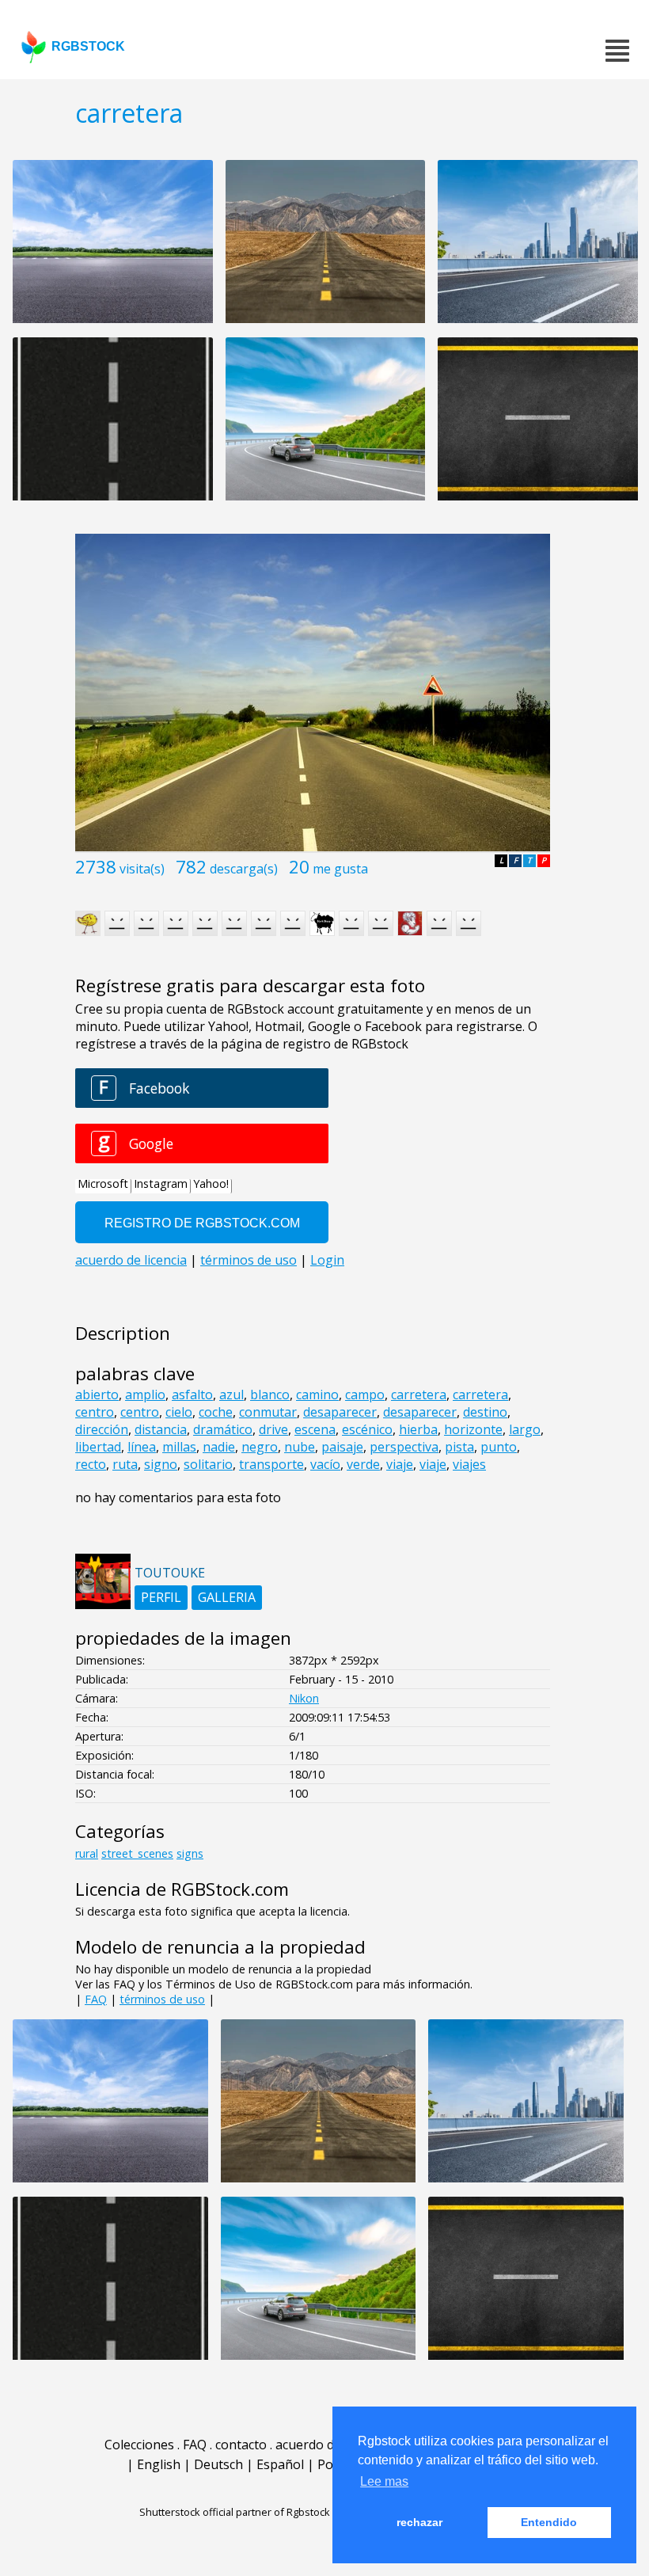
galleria (227, 1597)
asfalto (192, 1395)
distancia (161, 1429)
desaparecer (340, 1412)
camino (317, 1395)
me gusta (340, 869)
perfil (161, 1597)
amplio (145, 1395)
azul (232, 1395)
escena (315, 1429)
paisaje (342, 1447)
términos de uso (162, 1999)
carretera (419, 1395)
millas (179, 1447)
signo (161, 1464)
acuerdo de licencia (331, 2445)
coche (216, 1412)
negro (260, 1447)
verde (363, 1464)
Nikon (304, 1698)
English (159, 2464)
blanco (270, 1395)
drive (273, 1429)
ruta (125, 1464)
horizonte (473, 1429)
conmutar (268, 1412)
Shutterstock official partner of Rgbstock (235, 2512)
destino (485, 1412)
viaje (400, 1464)
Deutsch (218, 2464)
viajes (469, 1464)
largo (525, 1429)
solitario (208, 1464)
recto (91, 1464)
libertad (98, 1447)
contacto (241, 2445)
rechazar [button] (419, 2522)
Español (280, 2464)
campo (365, 1395)
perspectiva (404, 1447)
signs (190, 1853)
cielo (179, 1412)
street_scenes (137, 1853)
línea (142, 1447)
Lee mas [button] (384, 2481)
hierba (418, 1429)
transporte (271, 1464)
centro (95, 1412)
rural (87, 1853)
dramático (223, 1429)
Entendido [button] (549, 2522)
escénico (367, 1429)
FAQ (96, 1999)
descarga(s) (244, 869)
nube (300, 1447)
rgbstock (88, 46)
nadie (219, 1447)
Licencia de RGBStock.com (182, 1889)
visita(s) (142, 869)
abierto (97, 1395)
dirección (102, 1429)
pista (459, 1447)
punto (499, 1447)
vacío (325, 1464)
